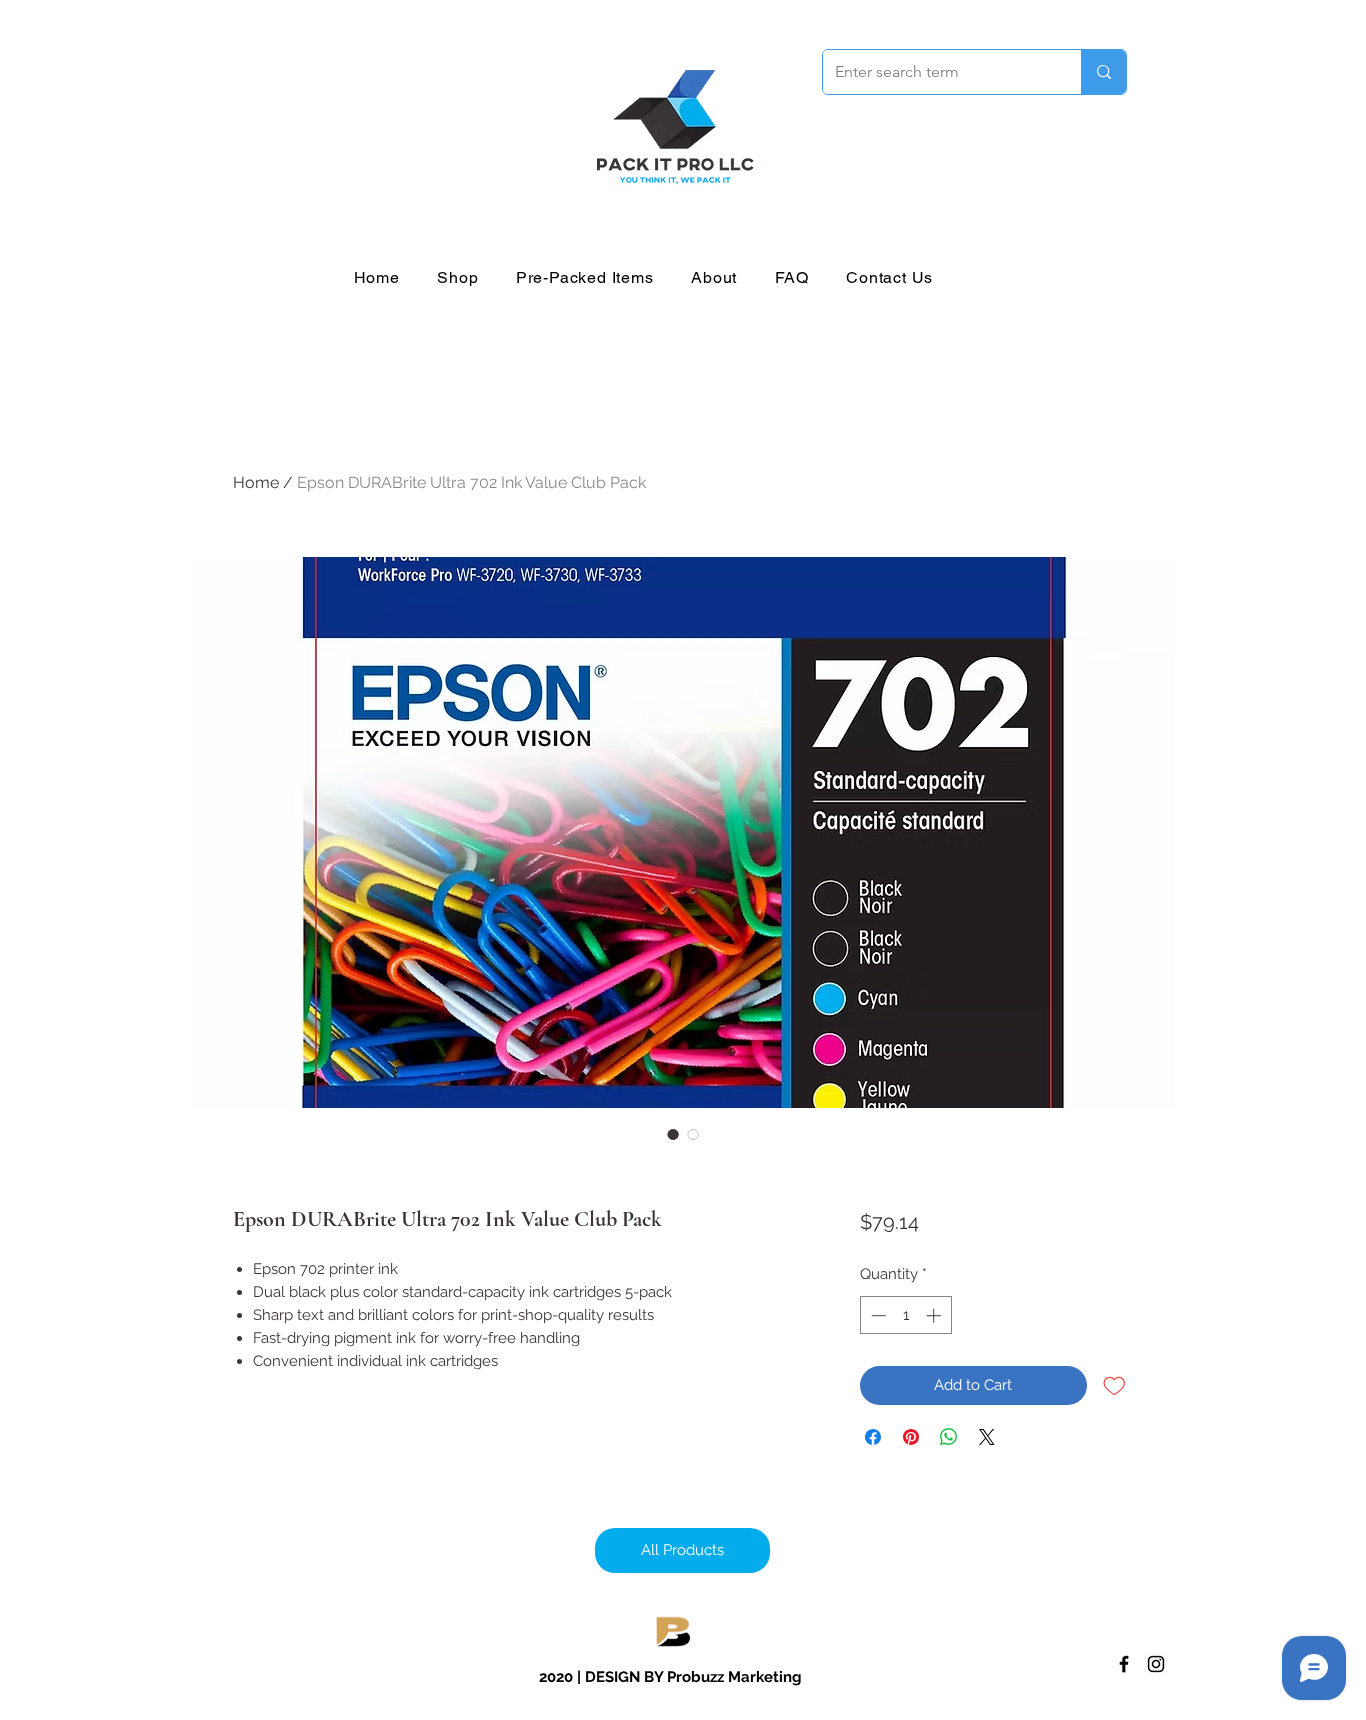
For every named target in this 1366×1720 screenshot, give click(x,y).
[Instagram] (1156, 1664)
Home (256, 482)
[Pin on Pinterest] (911, 1437)
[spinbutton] (905, 1315)
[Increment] (935, 1315)
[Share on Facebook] (873, 1437)
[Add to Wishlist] (1114, 1385)
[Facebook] (1124, 1664)
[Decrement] (876, 1315)
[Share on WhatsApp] (949, 1437)
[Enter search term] (1103, 72)
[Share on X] (987, 1437)
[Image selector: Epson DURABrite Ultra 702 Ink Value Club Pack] (673, 1134)
